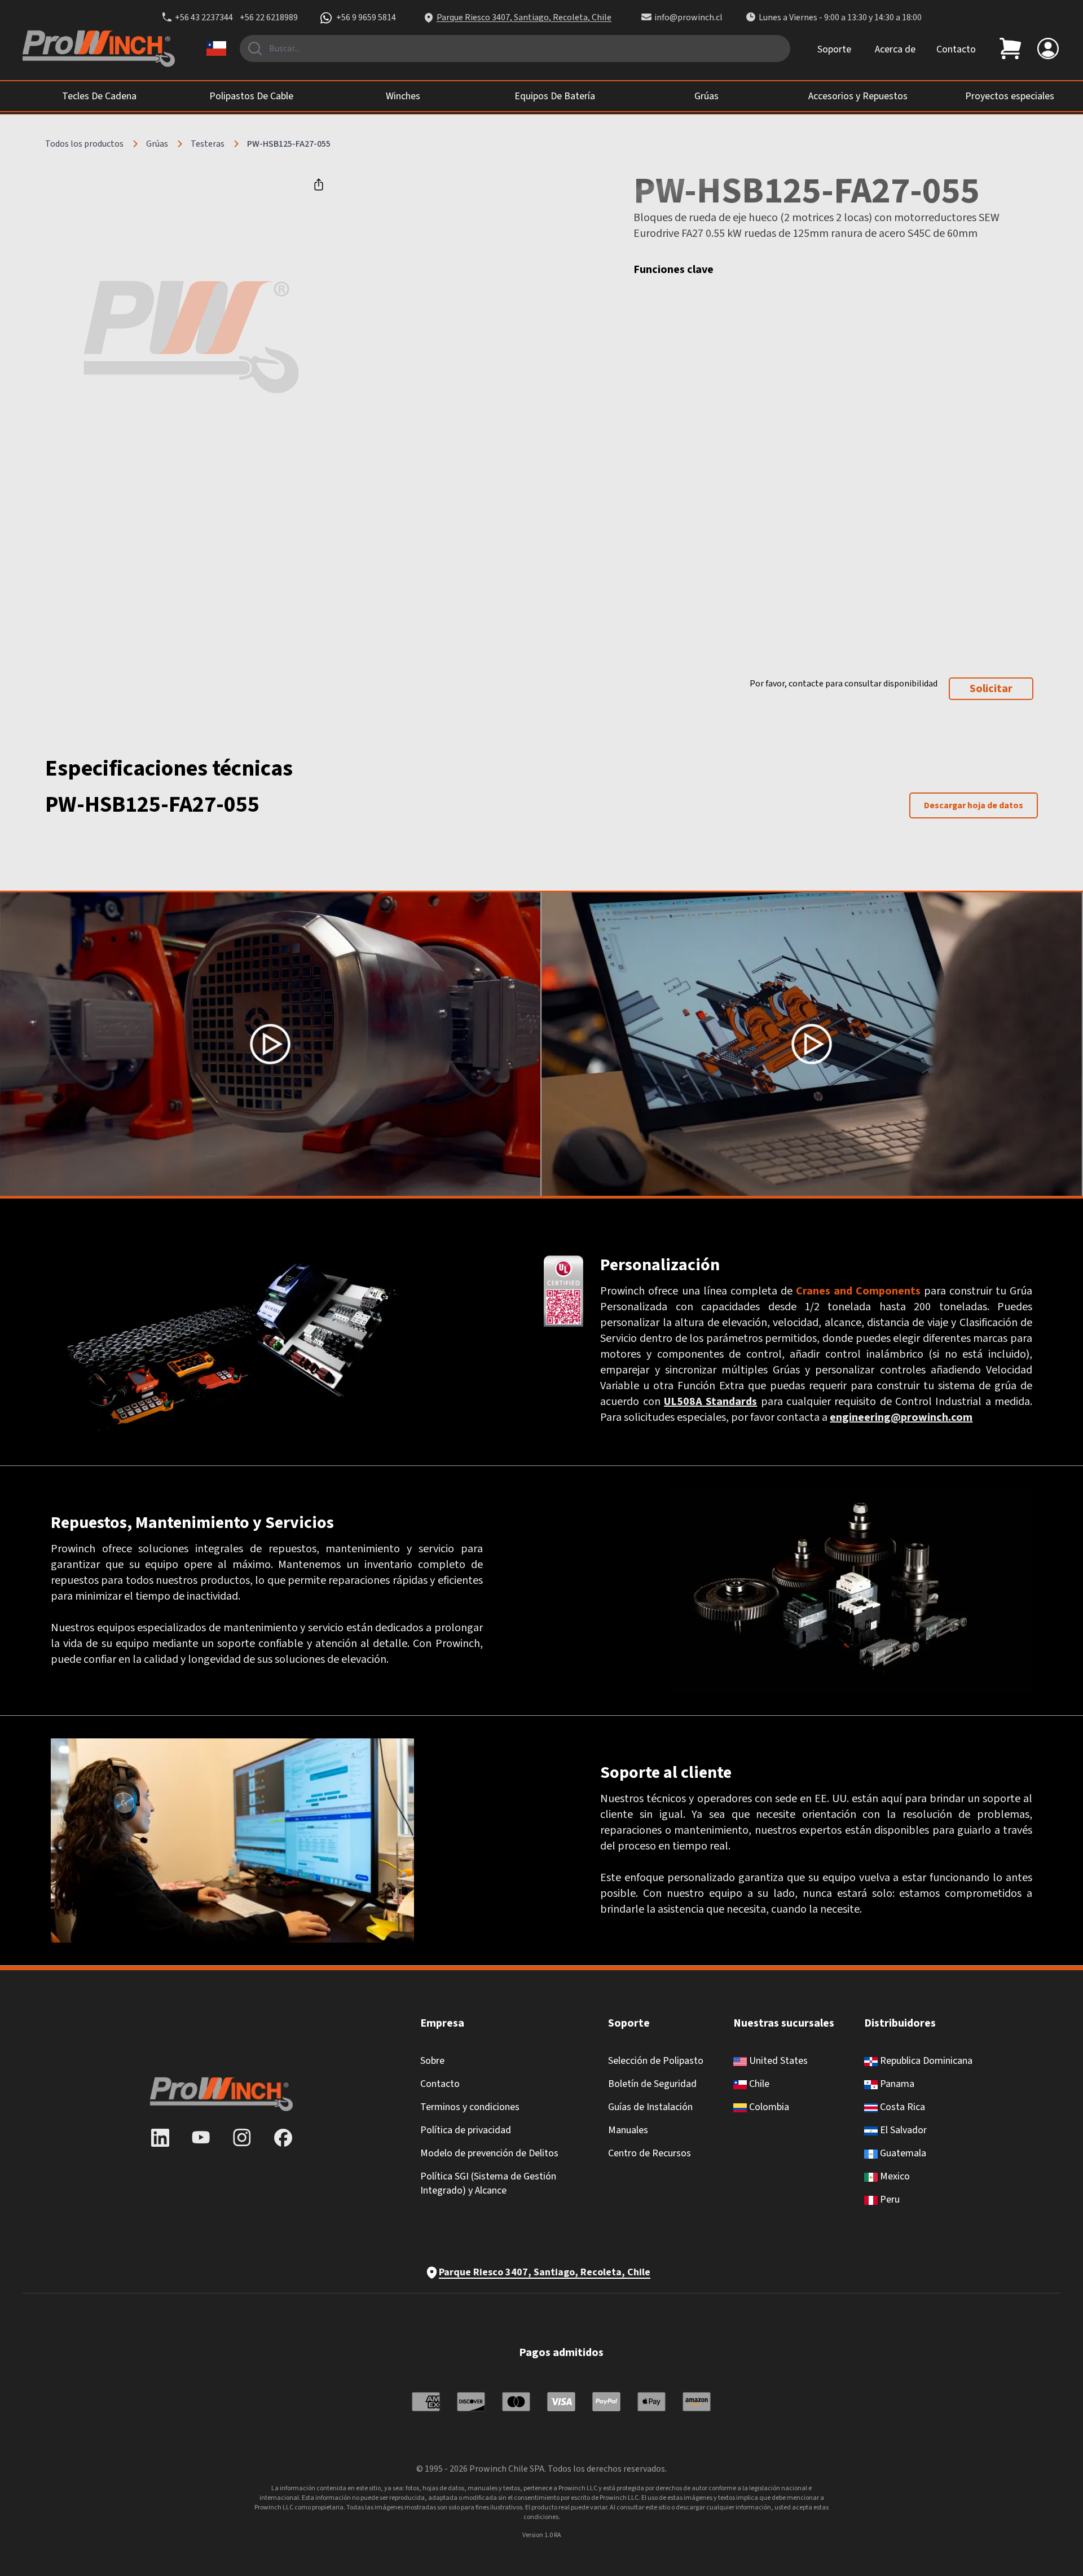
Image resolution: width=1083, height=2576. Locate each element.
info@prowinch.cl (688, 17)
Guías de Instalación (650, 2107)
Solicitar (991, 689)
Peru (889, 2199)
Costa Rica (901, 2107)
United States (777, 2061)
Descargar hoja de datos (974, 805)
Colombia (768, 2107)
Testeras (208, 144)
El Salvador (902, 2130)
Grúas (157, 144)
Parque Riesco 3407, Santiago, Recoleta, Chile (524, 17)
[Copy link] (319, 184)
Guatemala (902, 2153)
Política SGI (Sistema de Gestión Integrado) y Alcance (488, 2183)
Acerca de (895, 49)
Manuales (628, 2130)
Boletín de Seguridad (652, 2084)
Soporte (834, 49)
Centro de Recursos (650, 2153)
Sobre (432, 2061)
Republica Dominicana (925, 2061)
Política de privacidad (466, 2130)
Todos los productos (84, 144)
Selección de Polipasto (656, 2061)
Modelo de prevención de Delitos (489, 2153)
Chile (758, 2084)
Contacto (956, 49)
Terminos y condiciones (470, 2107)
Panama (896, 2084)
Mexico (894, 2176)
